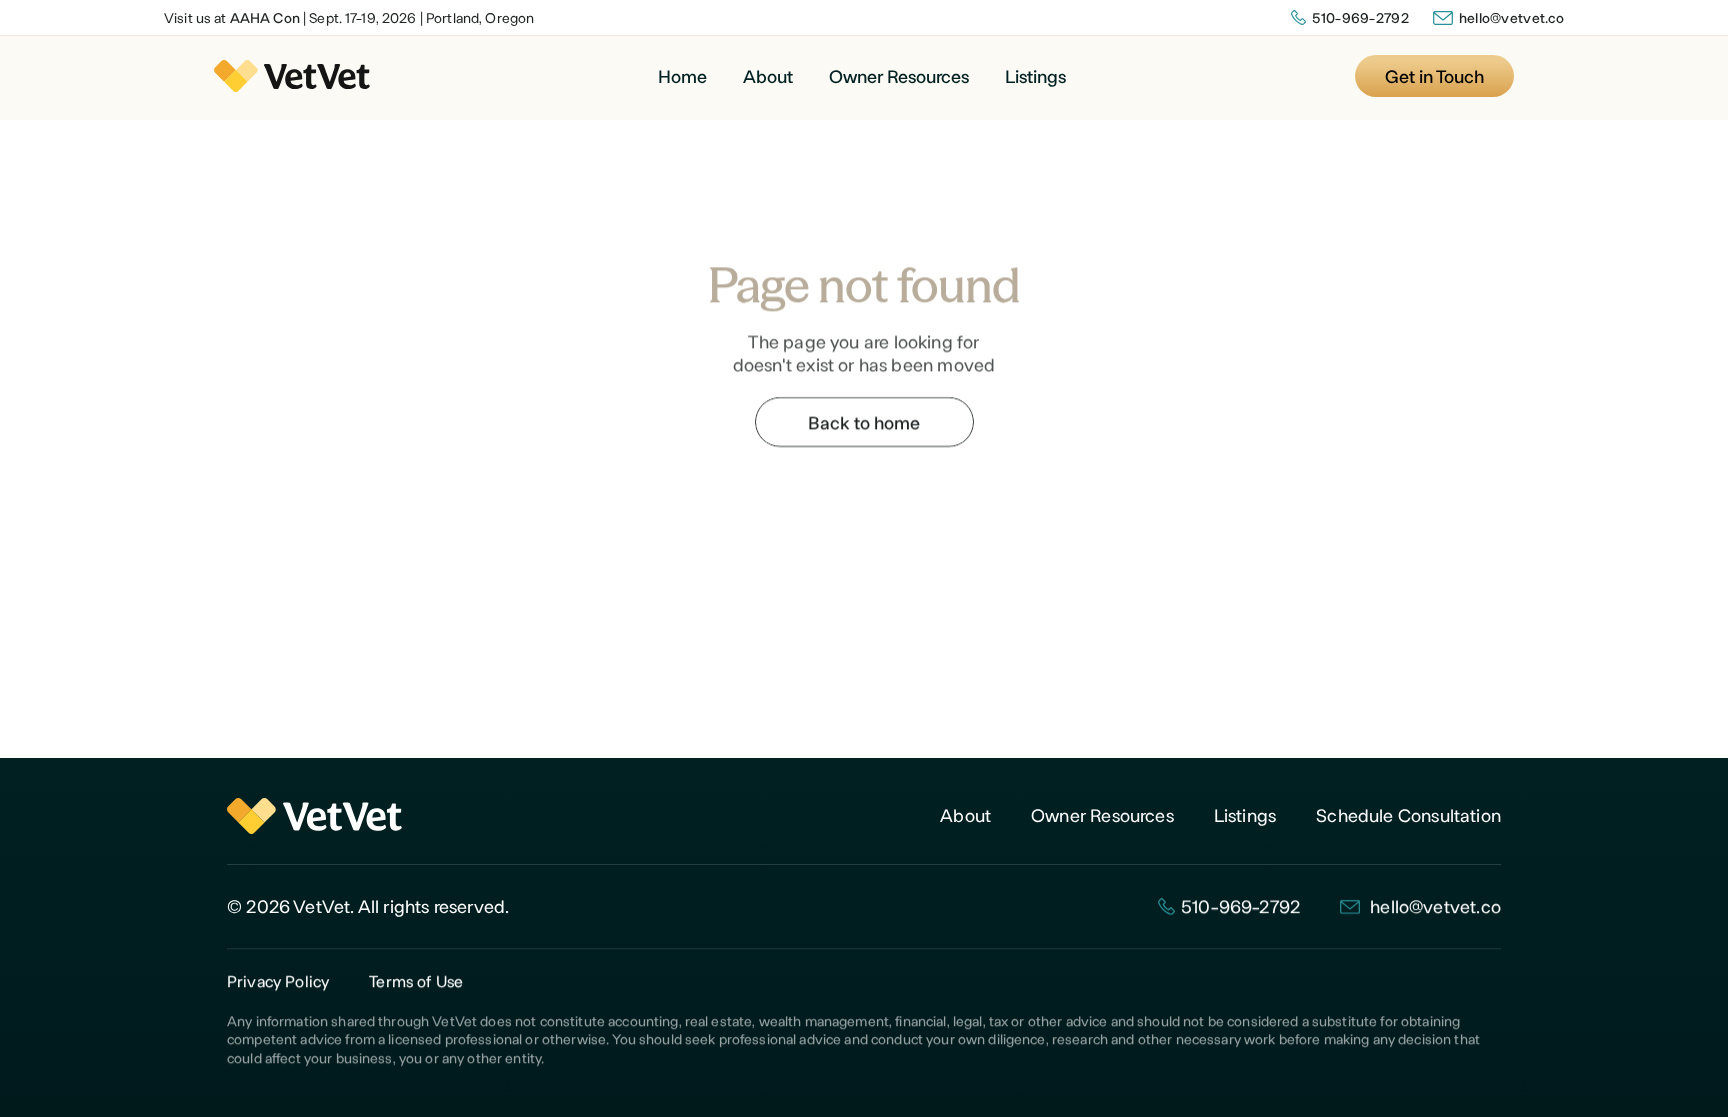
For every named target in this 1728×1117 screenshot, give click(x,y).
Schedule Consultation (1408, 815)
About (768, 76)
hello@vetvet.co (1511, 17)
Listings (1035, 76)
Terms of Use (416, 980)
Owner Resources (899, 76)
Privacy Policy (278, 980)
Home (682, 76)
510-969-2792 (1360, 17)
